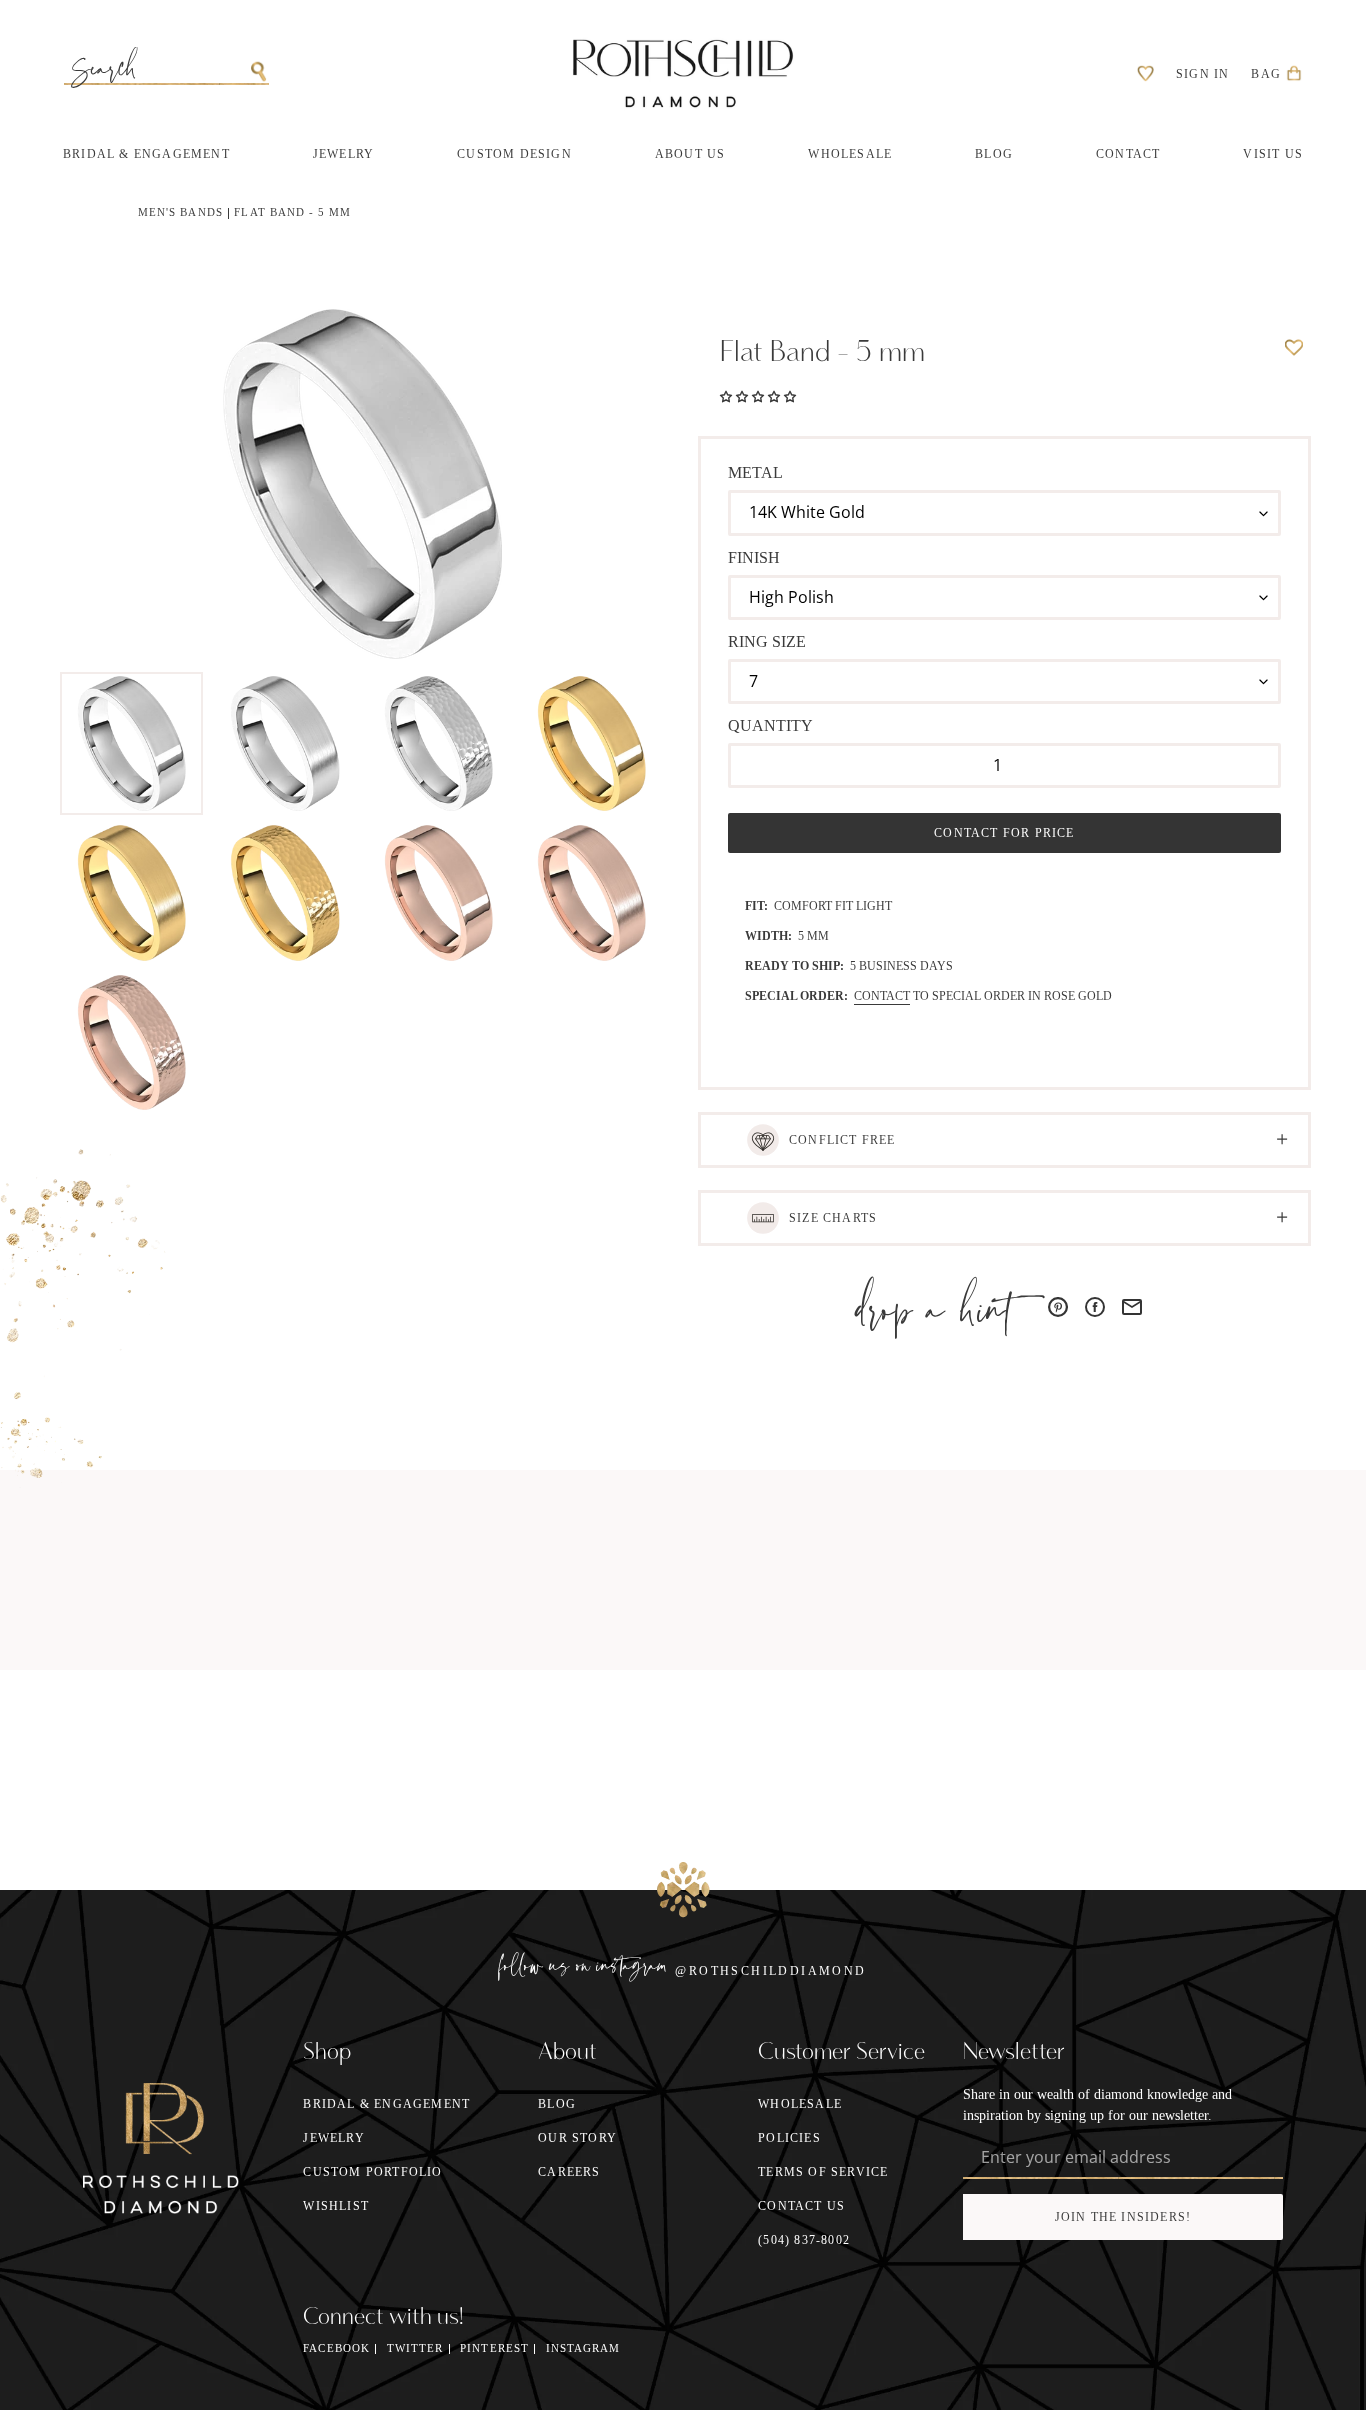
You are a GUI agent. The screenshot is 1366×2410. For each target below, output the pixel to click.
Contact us (801, 2206)
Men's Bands (180, 212)
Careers (569, 2172)
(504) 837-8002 (804, 2240)
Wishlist (336, 2206)
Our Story (577, 2138)
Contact (882, 996)
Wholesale (800, 2104)
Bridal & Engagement (386, 2104)
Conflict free (842, 1140)
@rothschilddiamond (770, 1971)
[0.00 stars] (758, 395)
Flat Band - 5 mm (292, 212)
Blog (557, 2104)
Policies (789, 2138)
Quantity (770, 725)
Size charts (833, 1218)
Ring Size (767, 641)
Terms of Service (823, 2172)
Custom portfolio (372, 2172)
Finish (754, 557)
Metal (755, 472)
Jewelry (333, 2138)
